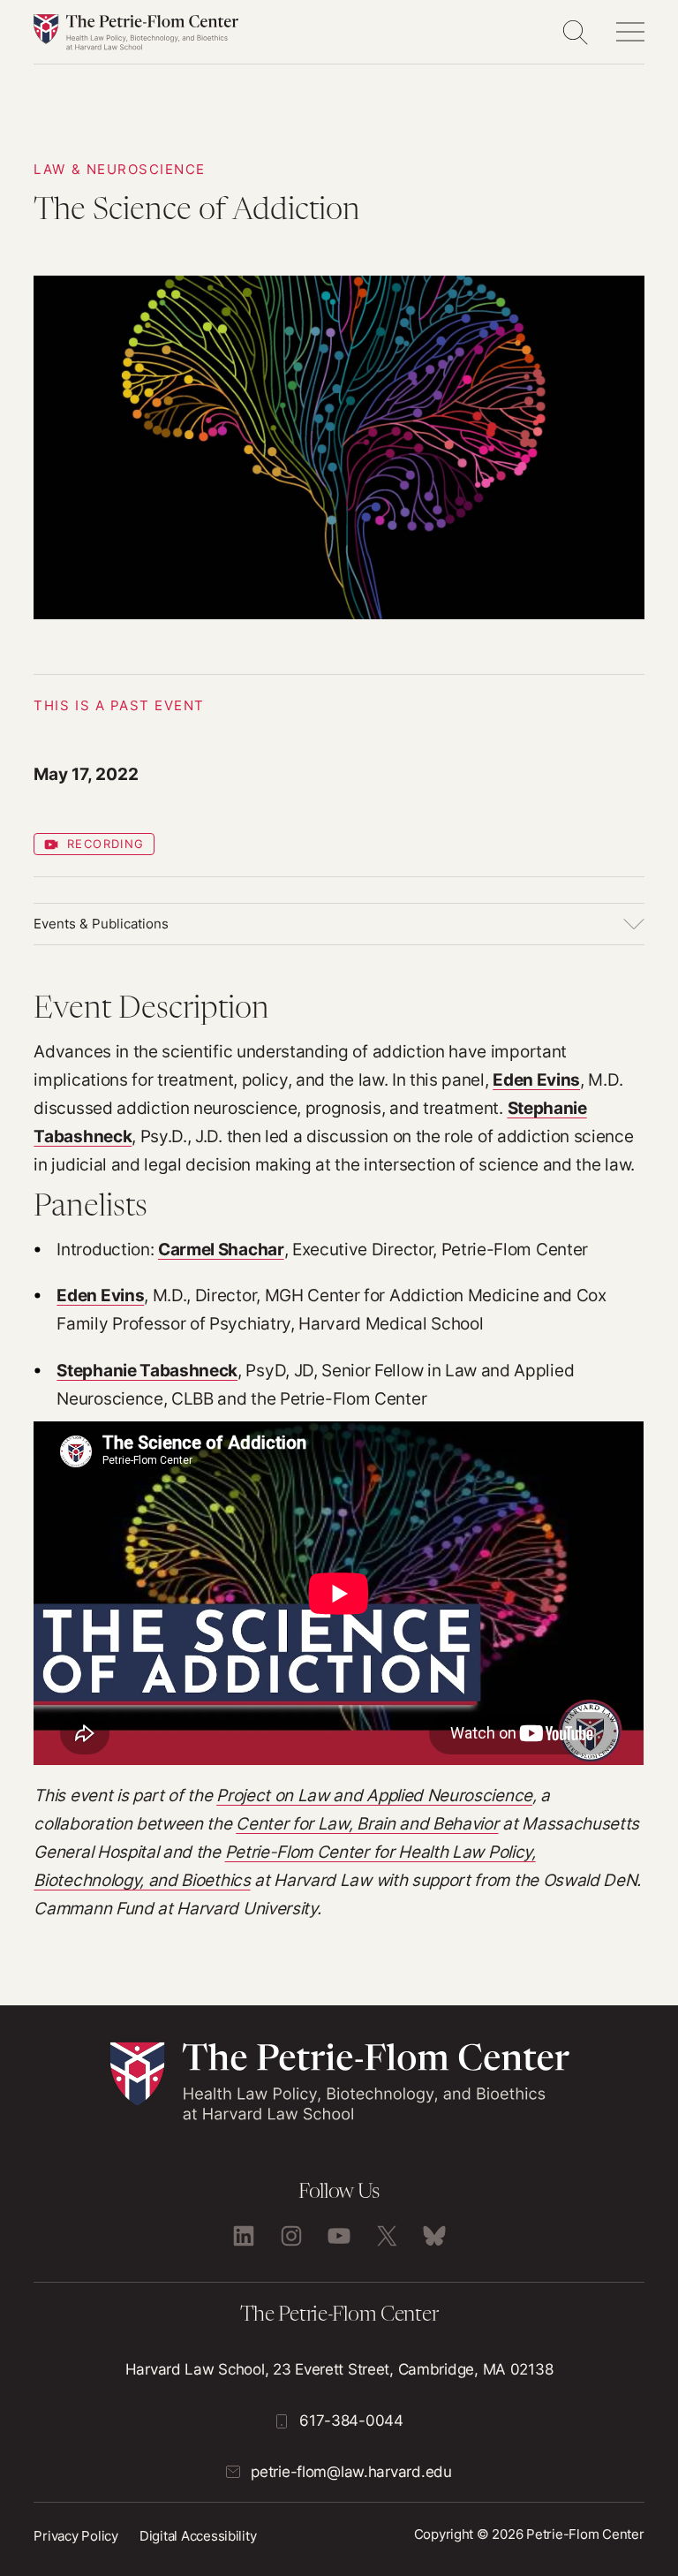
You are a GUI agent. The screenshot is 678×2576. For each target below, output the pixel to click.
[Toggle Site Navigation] (630, 32)
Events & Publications (101, 924)
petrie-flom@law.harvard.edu (351, 2472)
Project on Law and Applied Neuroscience (374, 1796)
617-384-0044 (351, 2421)
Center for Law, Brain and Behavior (367, 1824)
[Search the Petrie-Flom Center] (575, 32)
